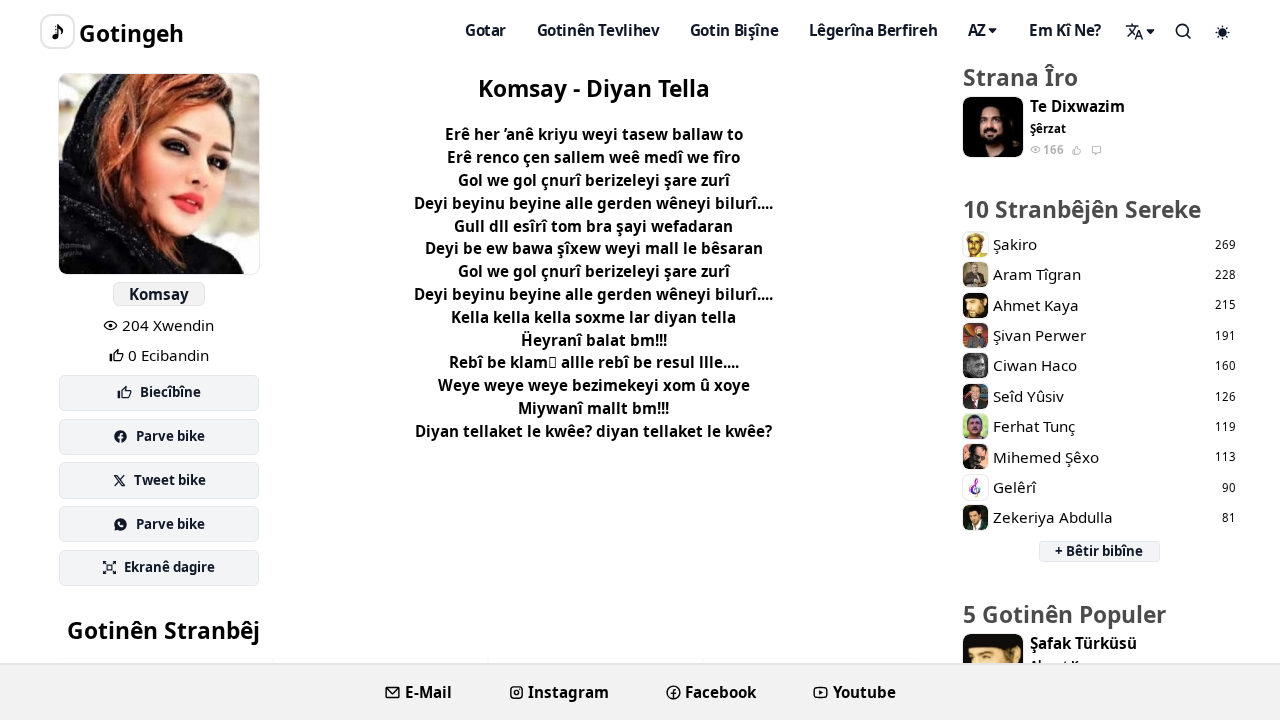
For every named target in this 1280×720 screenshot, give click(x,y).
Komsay (159, 294)
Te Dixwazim (1077, 106)
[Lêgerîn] (1141, 31)
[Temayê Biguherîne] (1223, 32)
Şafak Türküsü (1083, 643)
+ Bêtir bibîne (1099, 551)
